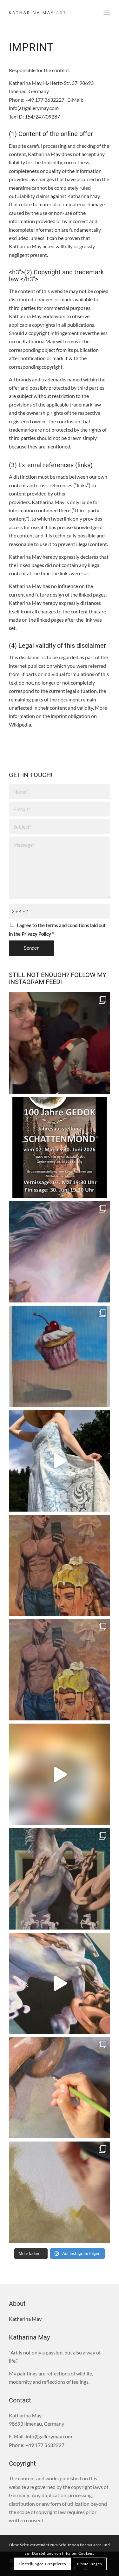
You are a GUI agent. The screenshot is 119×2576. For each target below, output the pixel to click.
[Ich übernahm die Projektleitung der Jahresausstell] (60, 1043)
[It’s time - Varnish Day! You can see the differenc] (60, 1252)
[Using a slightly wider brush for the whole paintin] (60, 2192)
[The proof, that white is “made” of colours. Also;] (60, 1983)
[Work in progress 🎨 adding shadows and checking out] (60, 2088)
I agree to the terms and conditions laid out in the (57, 929)
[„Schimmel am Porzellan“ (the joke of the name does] (60, 1879)
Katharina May (25, 2319)
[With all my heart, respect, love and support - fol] (60, 1461)
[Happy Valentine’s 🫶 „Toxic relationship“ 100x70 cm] (60, 1670)
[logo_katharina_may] (49, 13)
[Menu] (107, 13)
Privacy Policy (36, 934)
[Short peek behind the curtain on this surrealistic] (60, 1774)
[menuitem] (107, 13)
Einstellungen (90, 2564)
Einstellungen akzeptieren (43, 2564)
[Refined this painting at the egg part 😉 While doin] (60, 1565)
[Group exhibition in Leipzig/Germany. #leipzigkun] (60, 1148)
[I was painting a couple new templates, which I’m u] (60, 1356)
